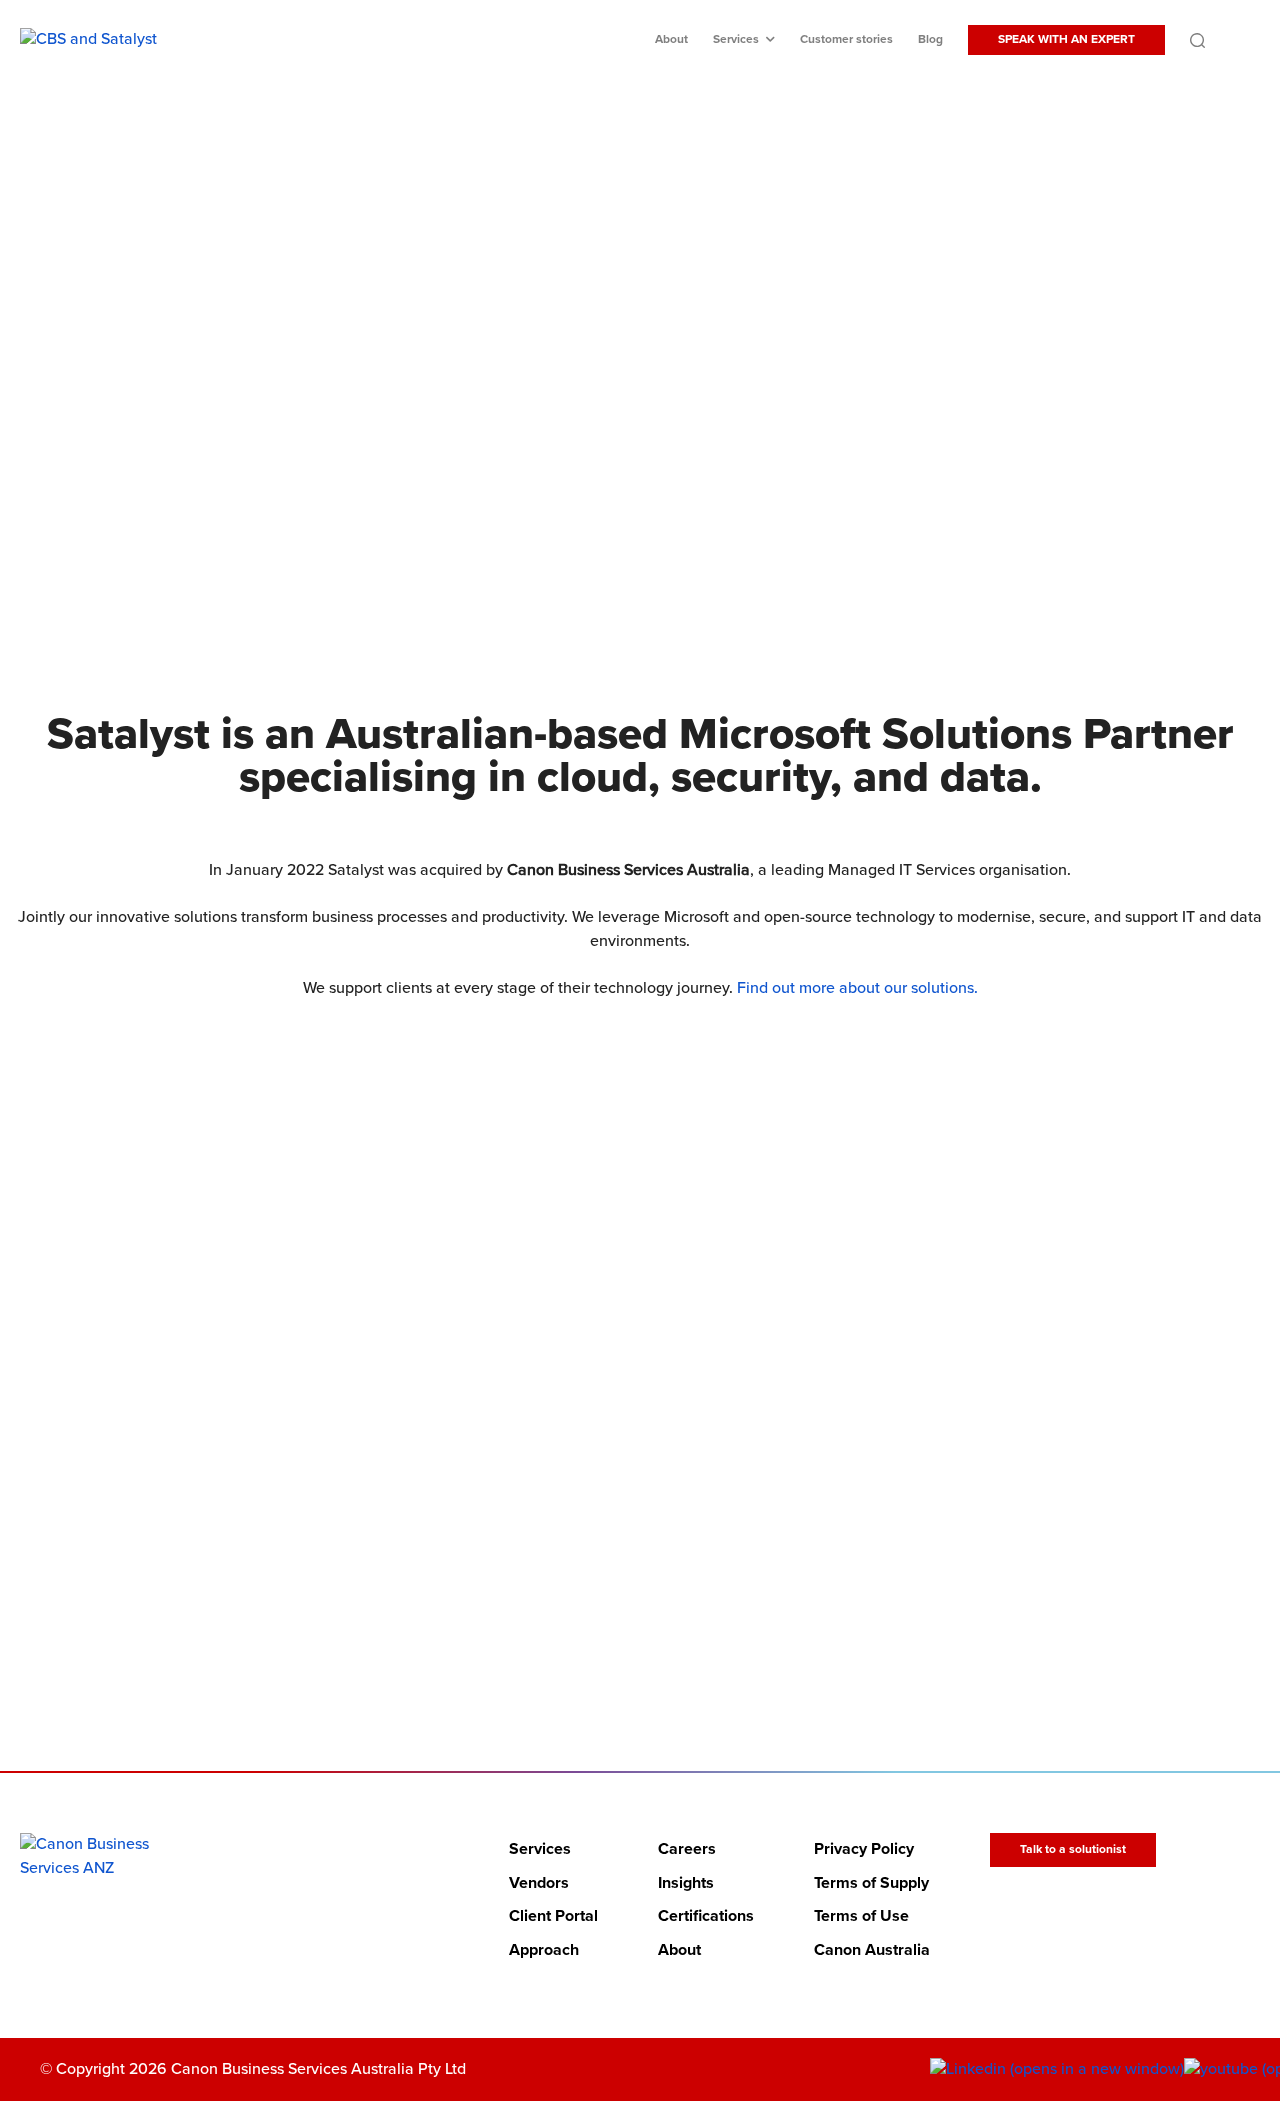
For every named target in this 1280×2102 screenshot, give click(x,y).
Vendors (539, 1883)
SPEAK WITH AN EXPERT (1066, 39)
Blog (930, 39)
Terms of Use (861, 1917)
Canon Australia (872, 1950)
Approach (544, 1950)
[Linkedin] (1057, 2070)
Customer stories (846, 39)
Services (736, 39)
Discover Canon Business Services (627, 467)
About (671, 39)
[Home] (101, 1856)
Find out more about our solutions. (857, 988)
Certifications (706, 1917)
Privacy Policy (864, 1849)
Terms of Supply (871, 1883)
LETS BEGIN (627, 1584)
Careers (687, 1849)
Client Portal (553, 1917)
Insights (686, 1883)
